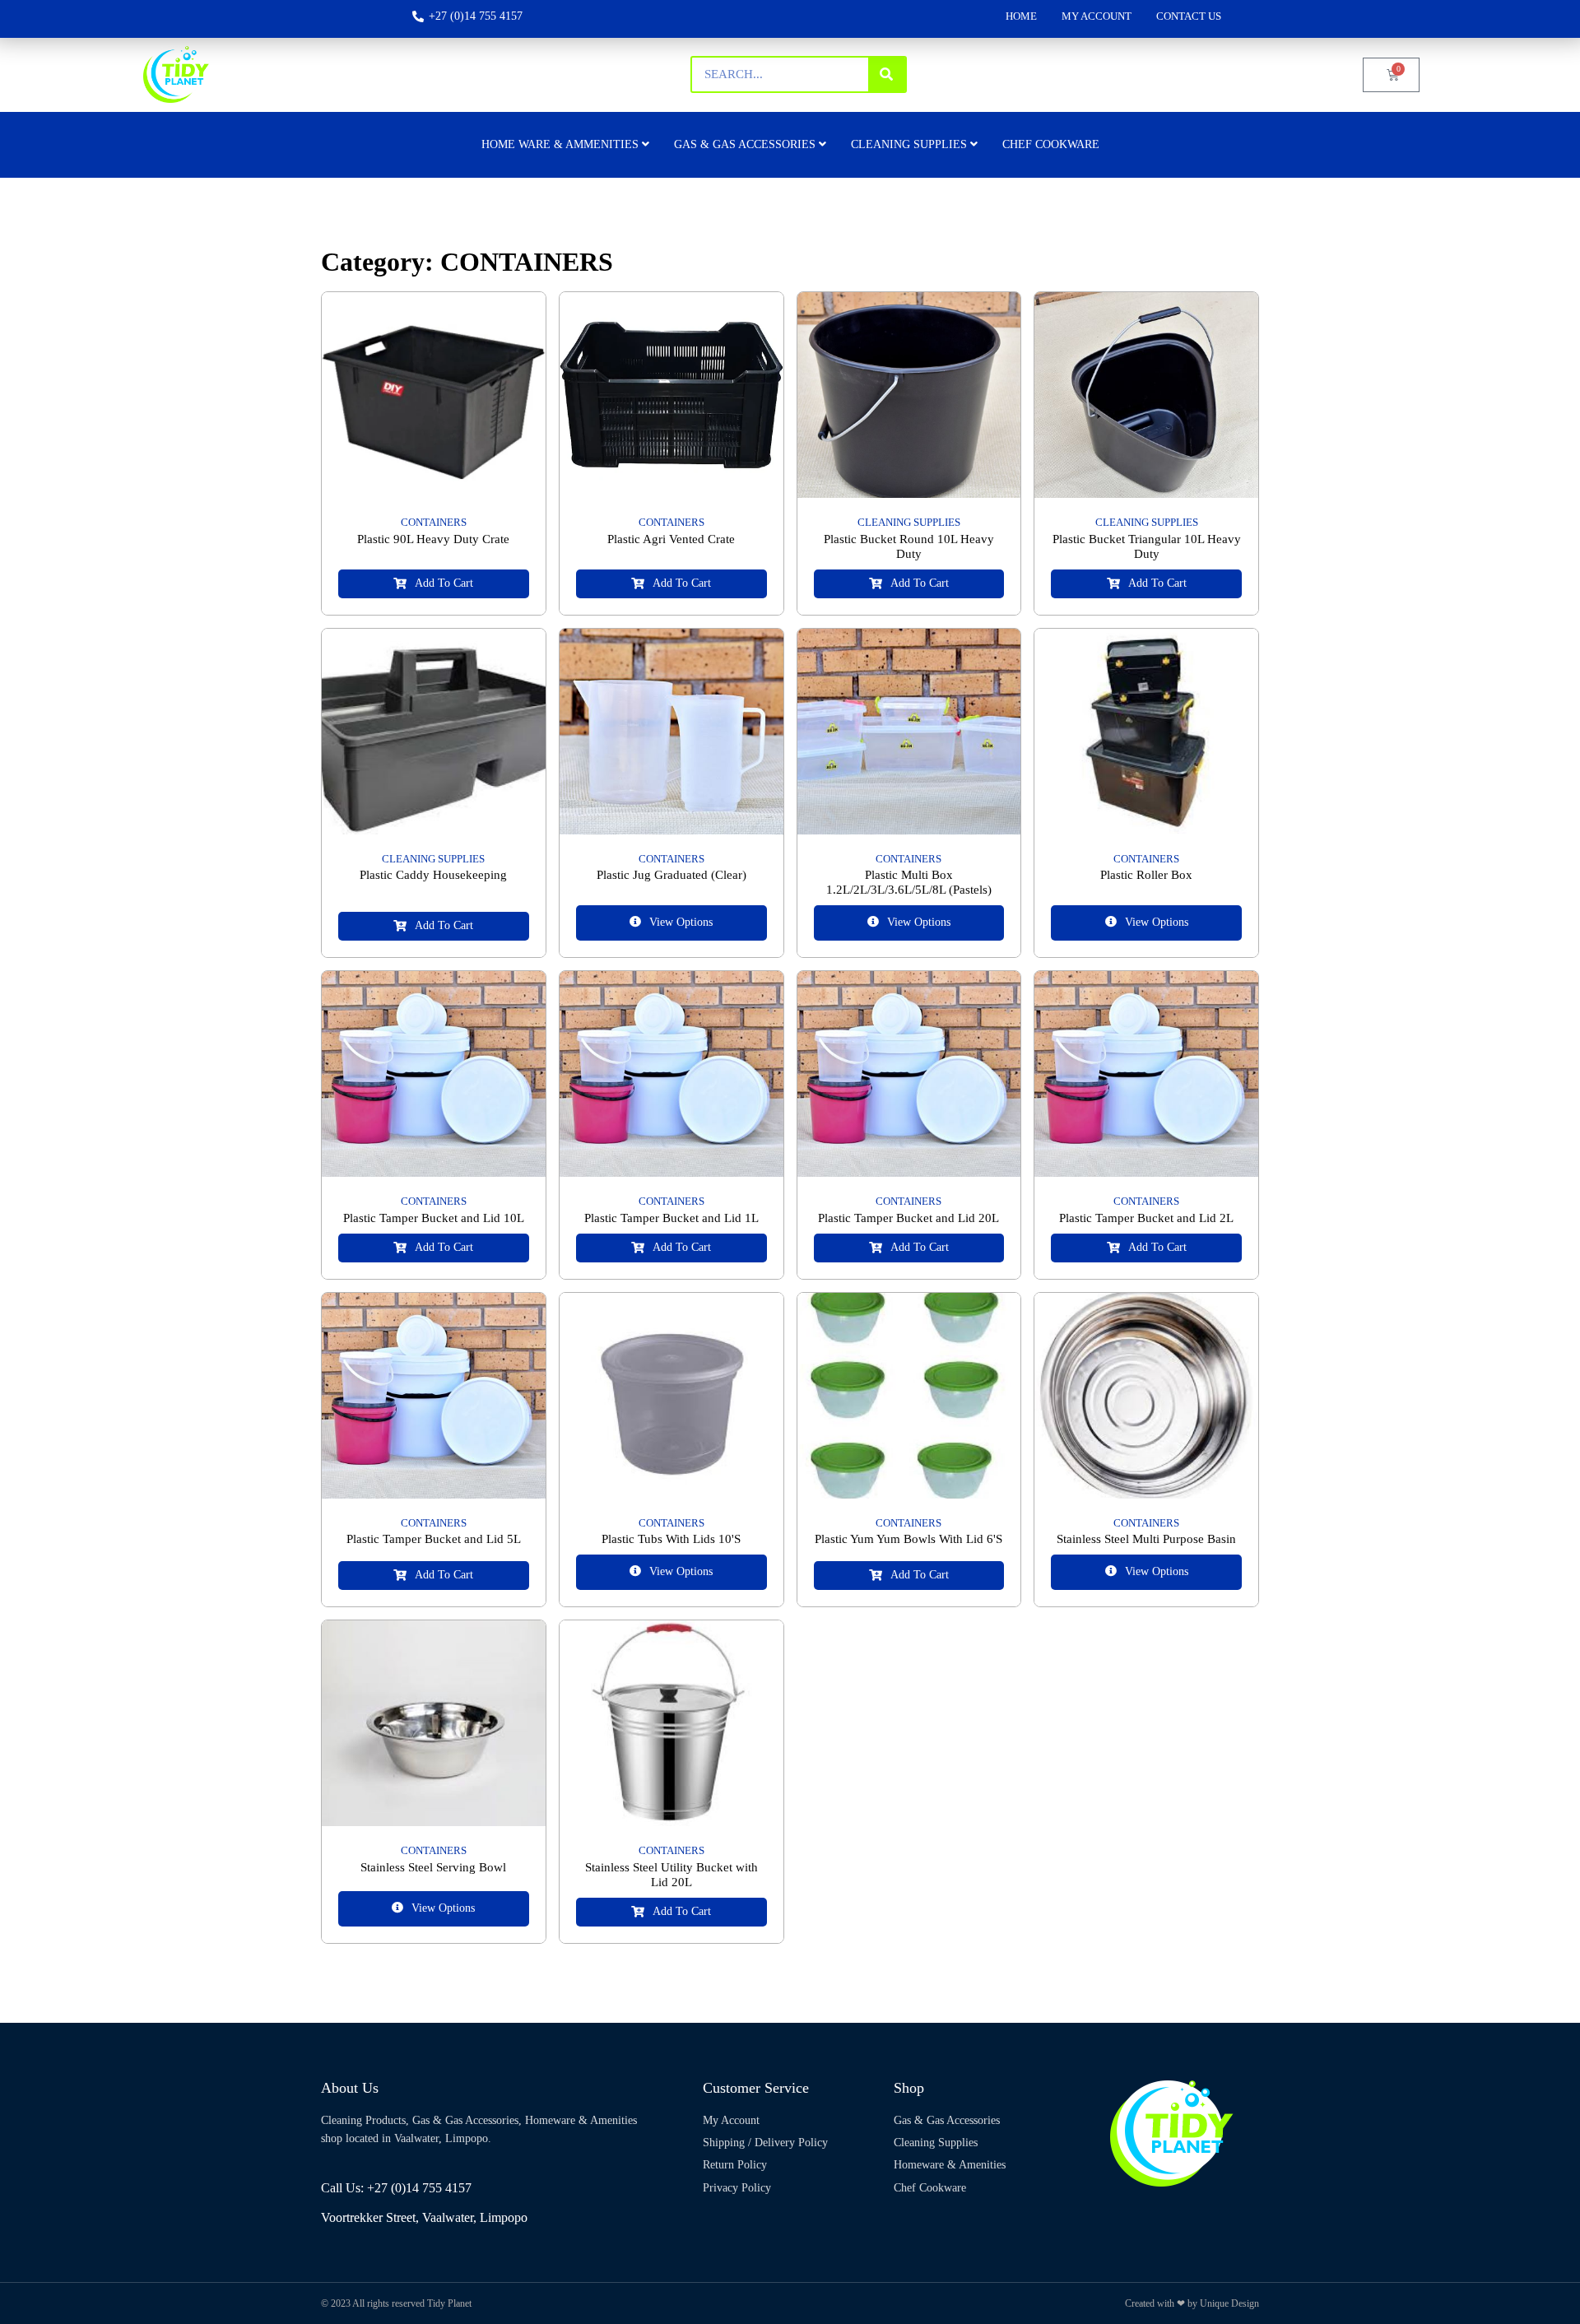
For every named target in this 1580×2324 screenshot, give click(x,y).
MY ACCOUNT (1097, 16)
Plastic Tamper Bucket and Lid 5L (434, 1539)
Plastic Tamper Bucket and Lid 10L (434, 1218)
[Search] (887, 74)
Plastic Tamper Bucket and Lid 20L (908, 1218)
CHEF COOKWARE (1051, 144)
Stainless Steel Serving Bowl (433, 1867)
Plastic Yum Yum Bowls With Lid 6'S (908, 1539)
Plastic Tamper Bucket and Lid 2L (1146, 1218)
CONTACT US (1189, 16)
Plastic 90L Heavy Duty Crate (433, 539)
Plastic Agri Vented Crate (671, 539)
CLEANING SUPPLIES (909, 522)
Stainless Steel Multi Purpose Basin (1146, 1539)
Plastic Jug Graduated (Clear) (671, 875)
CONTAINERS (434, 522)
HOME (1021, 16)
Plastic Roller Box (1146, 875)
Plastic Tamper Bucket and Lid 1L (671, 1218)
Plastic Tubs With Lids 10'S (671, 1539)
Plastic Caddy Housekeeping (433, 875)
